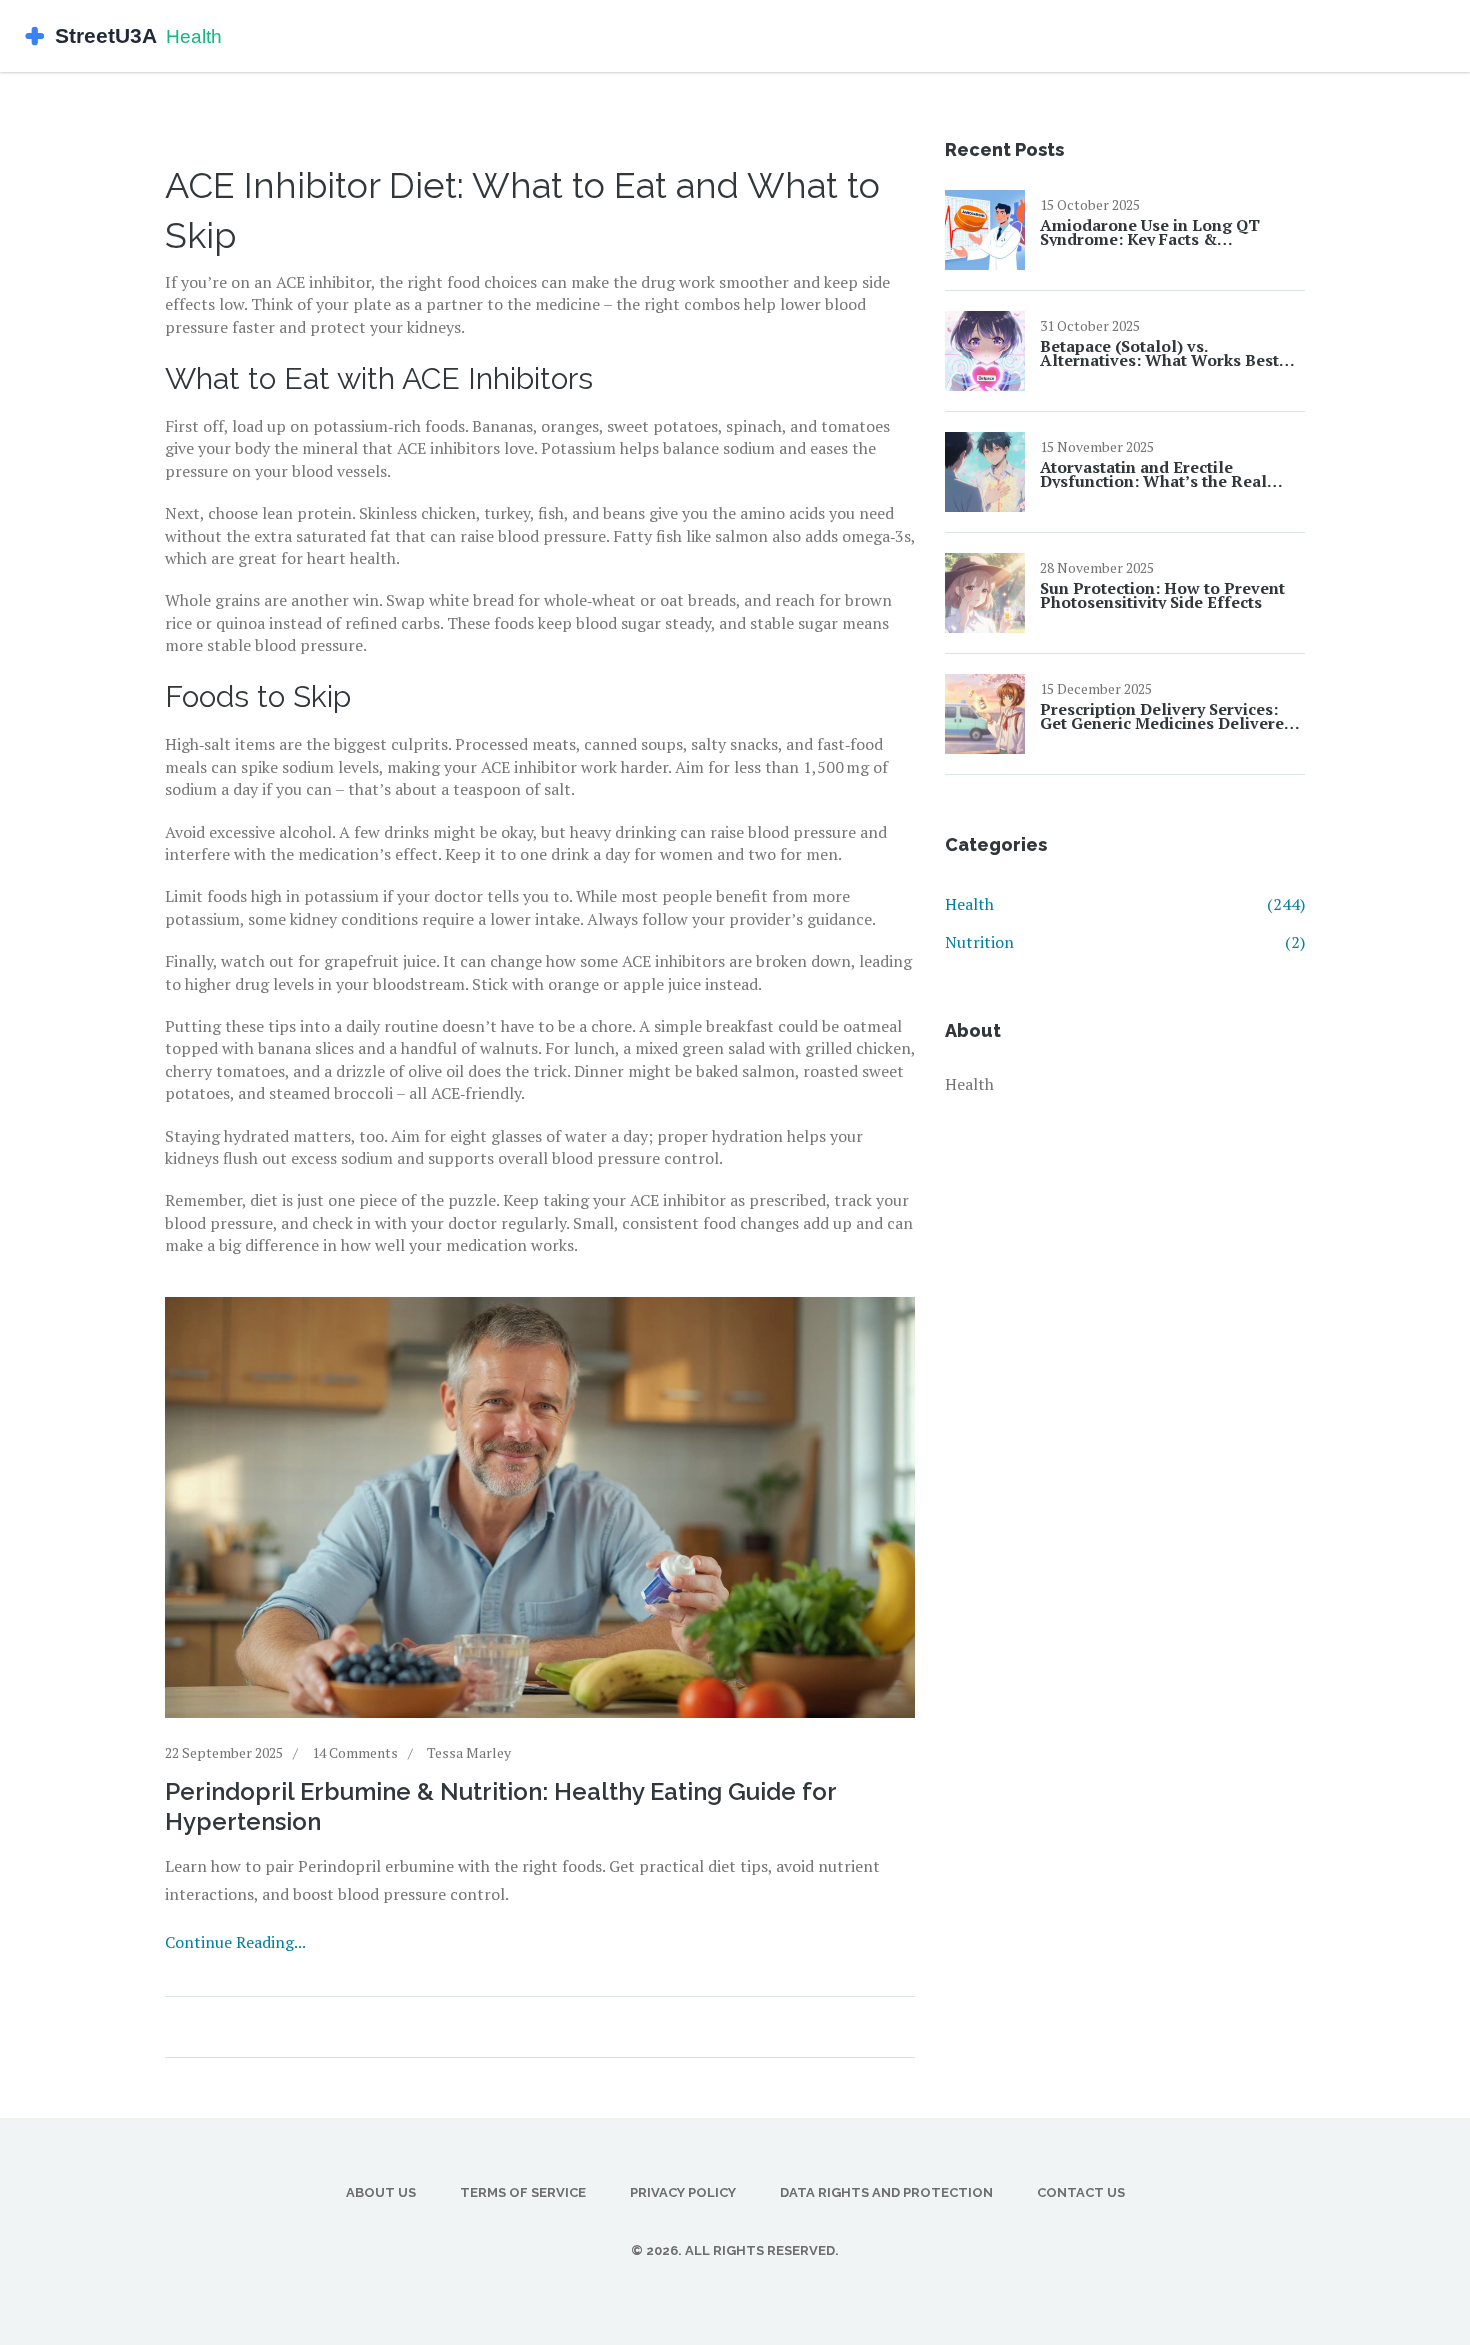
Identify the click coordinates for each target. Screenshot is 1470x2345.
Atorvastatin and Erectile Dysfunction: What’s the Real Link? (1153, 474)
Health (1125, 904)
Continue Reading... (235, 1942)
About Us (381, 2192)
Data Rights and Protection (886, 2192)
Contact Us (1081, 2192)
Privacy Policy (683, 2192)
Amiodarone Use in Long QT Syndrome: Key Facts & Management (1150, 232)
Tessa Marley (469, 1752)
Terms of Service (523, 2192)
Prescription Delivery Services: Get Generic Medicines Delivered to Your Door (1167, 716)
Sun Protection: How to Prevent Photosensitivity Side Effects (1162, 595)
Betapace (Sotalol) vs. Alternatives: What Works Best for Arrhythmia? (1159, 353)
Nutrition (1125, 942)
